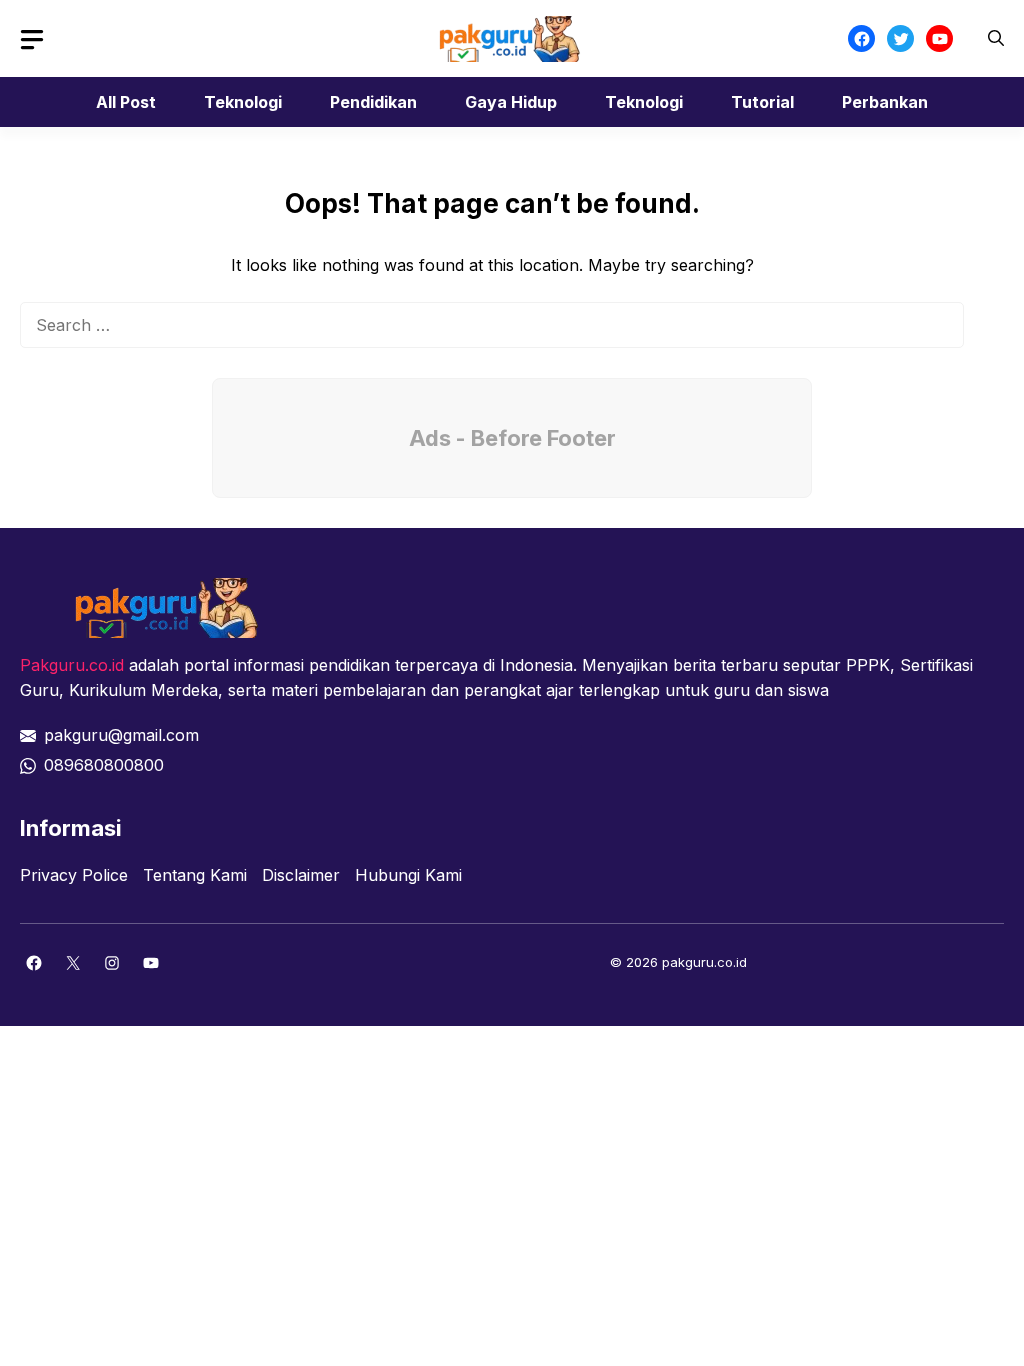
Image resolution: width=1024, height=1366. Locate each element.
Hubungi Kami (408, 875)
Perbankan (885, 102)
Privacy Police (74, 875)
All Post (126, 102)
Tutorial (762, 102)
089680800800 (104, 765)
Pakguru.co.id (72, 665)
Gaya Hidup (511, 102)
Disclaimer (301, 875)
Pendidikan (373, 102)
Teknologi (243, 102)
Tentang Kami (195, 875)
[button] (996, 38)
